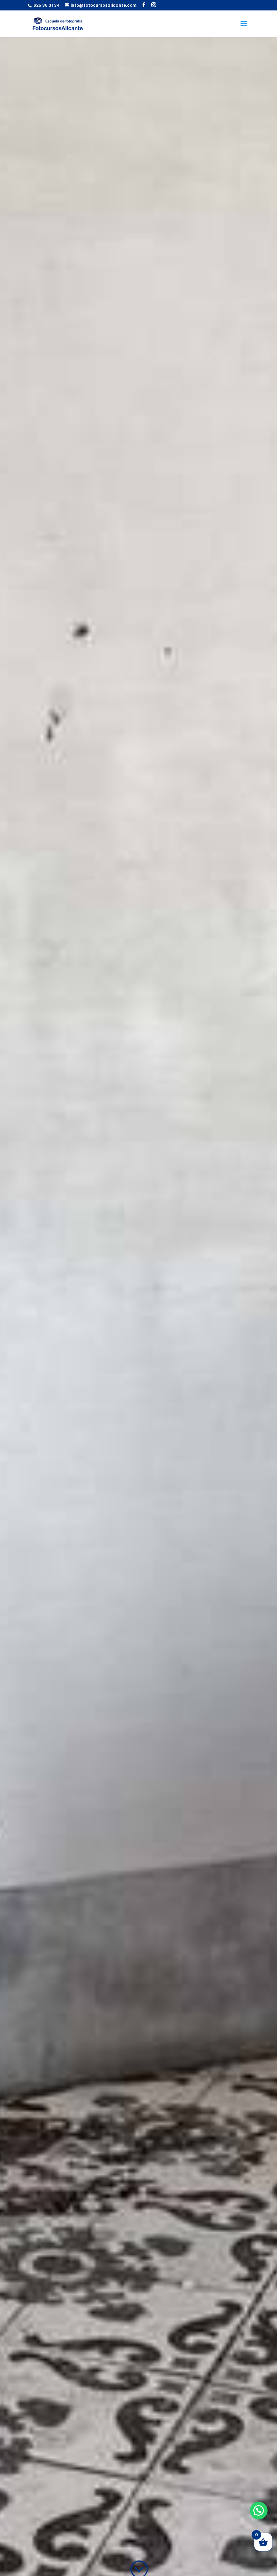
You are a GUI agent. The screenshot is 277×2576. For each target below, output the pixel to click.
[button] (259, 2511)
